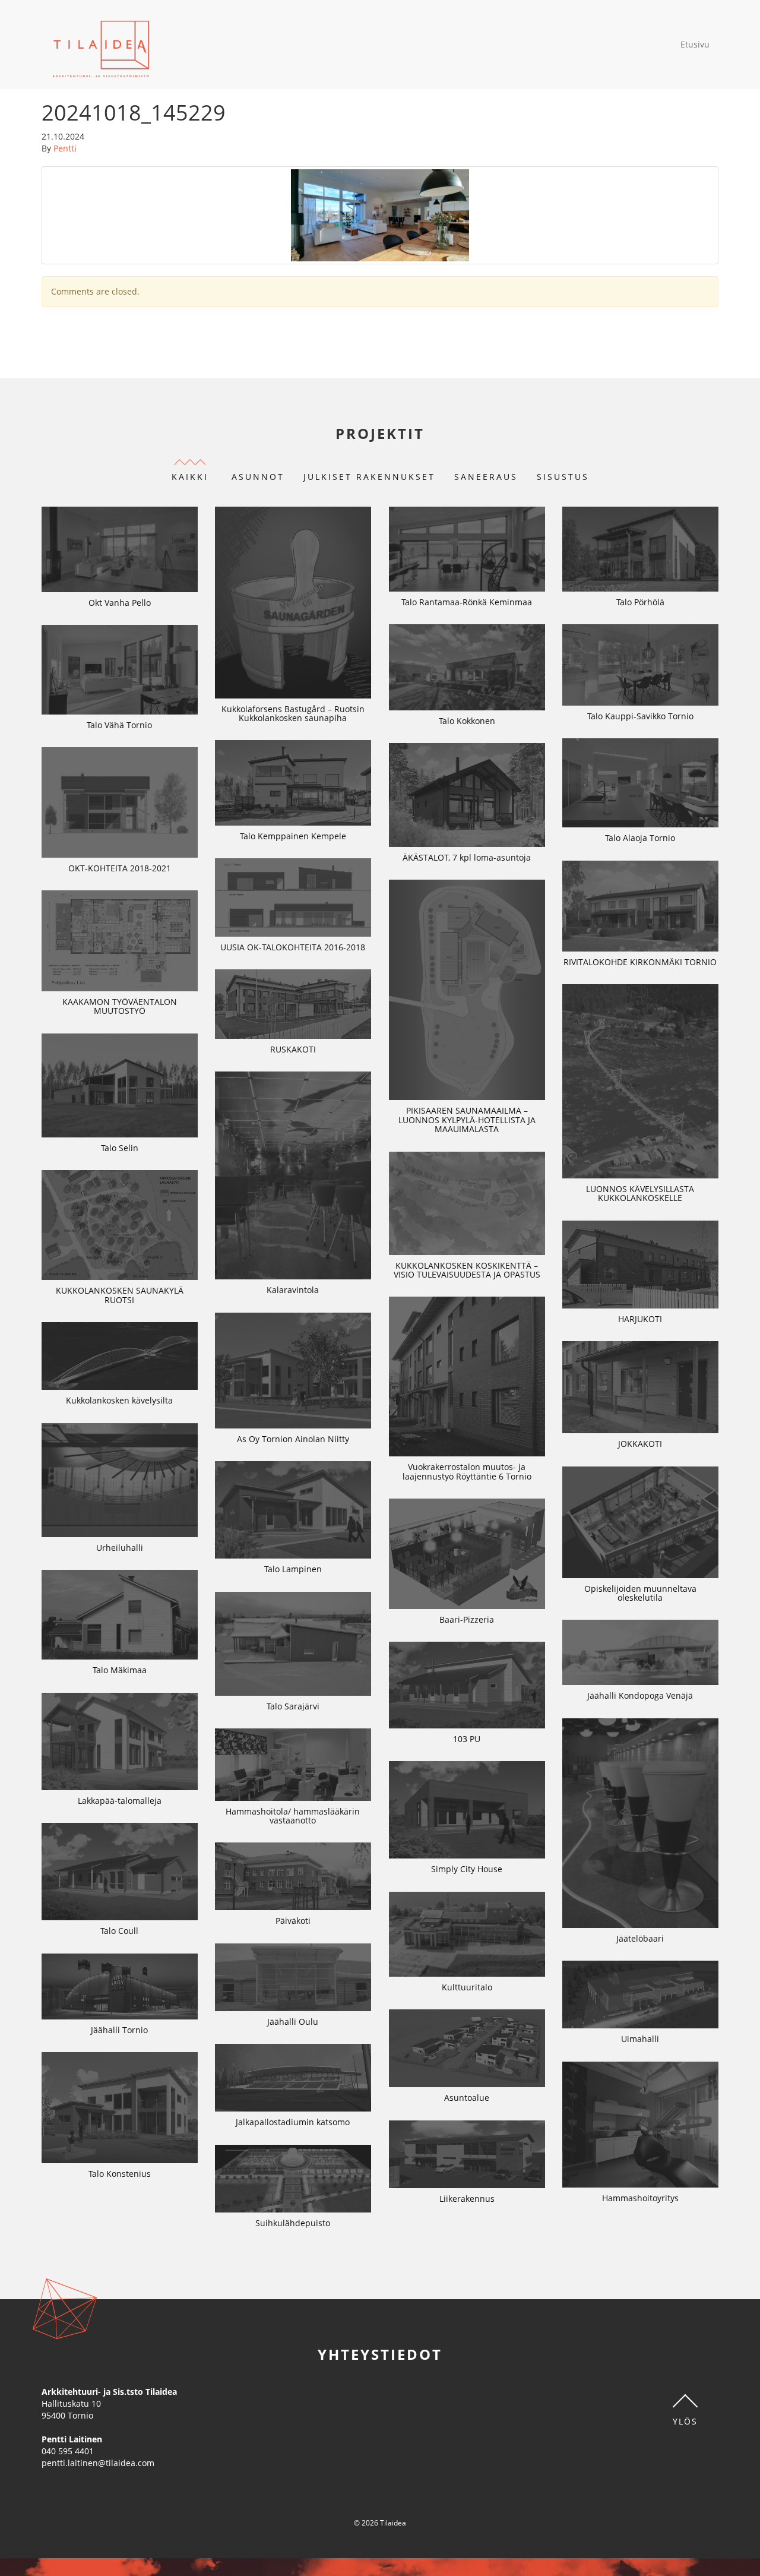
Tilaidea (101, 45)
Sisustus (563, 477)
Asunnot (258, 477)
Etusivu (695, 44)
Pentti (65, 148)
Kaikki (190, 477)
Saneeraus (486, 477)
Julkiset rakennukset (369, 477)
